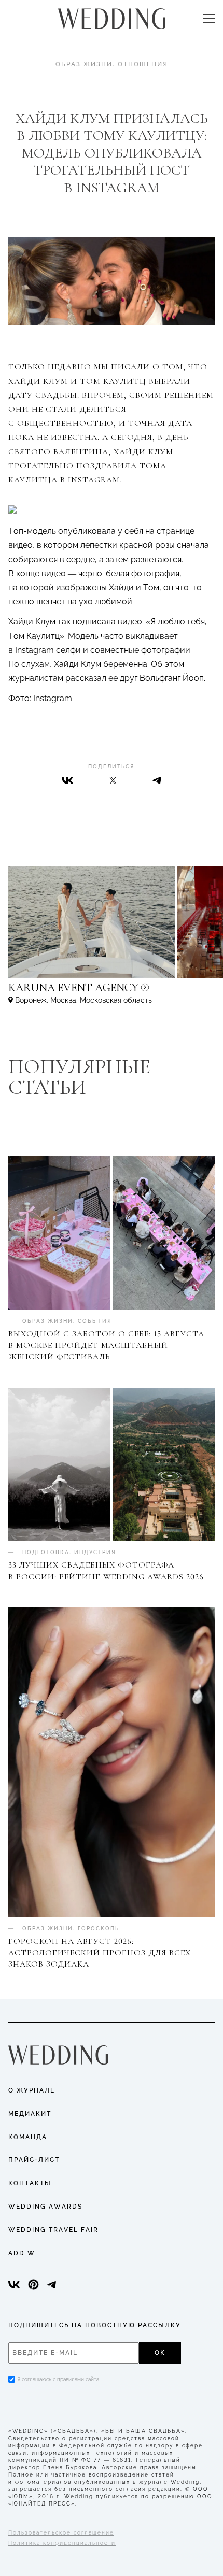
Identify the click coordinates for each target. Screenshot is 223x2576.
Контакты (30, 2183)
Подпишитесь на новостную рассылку (95, 2325)
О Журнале (32, 2090)
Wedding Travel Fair (53, 2230)
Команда (28, 2137)
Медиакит (30, 2114)
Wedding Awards (45, 2207)
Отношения (143, 64)
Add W (22, 2253)
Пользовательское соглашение (61, 2533)
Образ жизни (84, 64)
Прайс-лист (34, 2160)
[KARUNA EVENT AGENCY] (112, 993)
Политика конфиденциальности (62, 2543)
